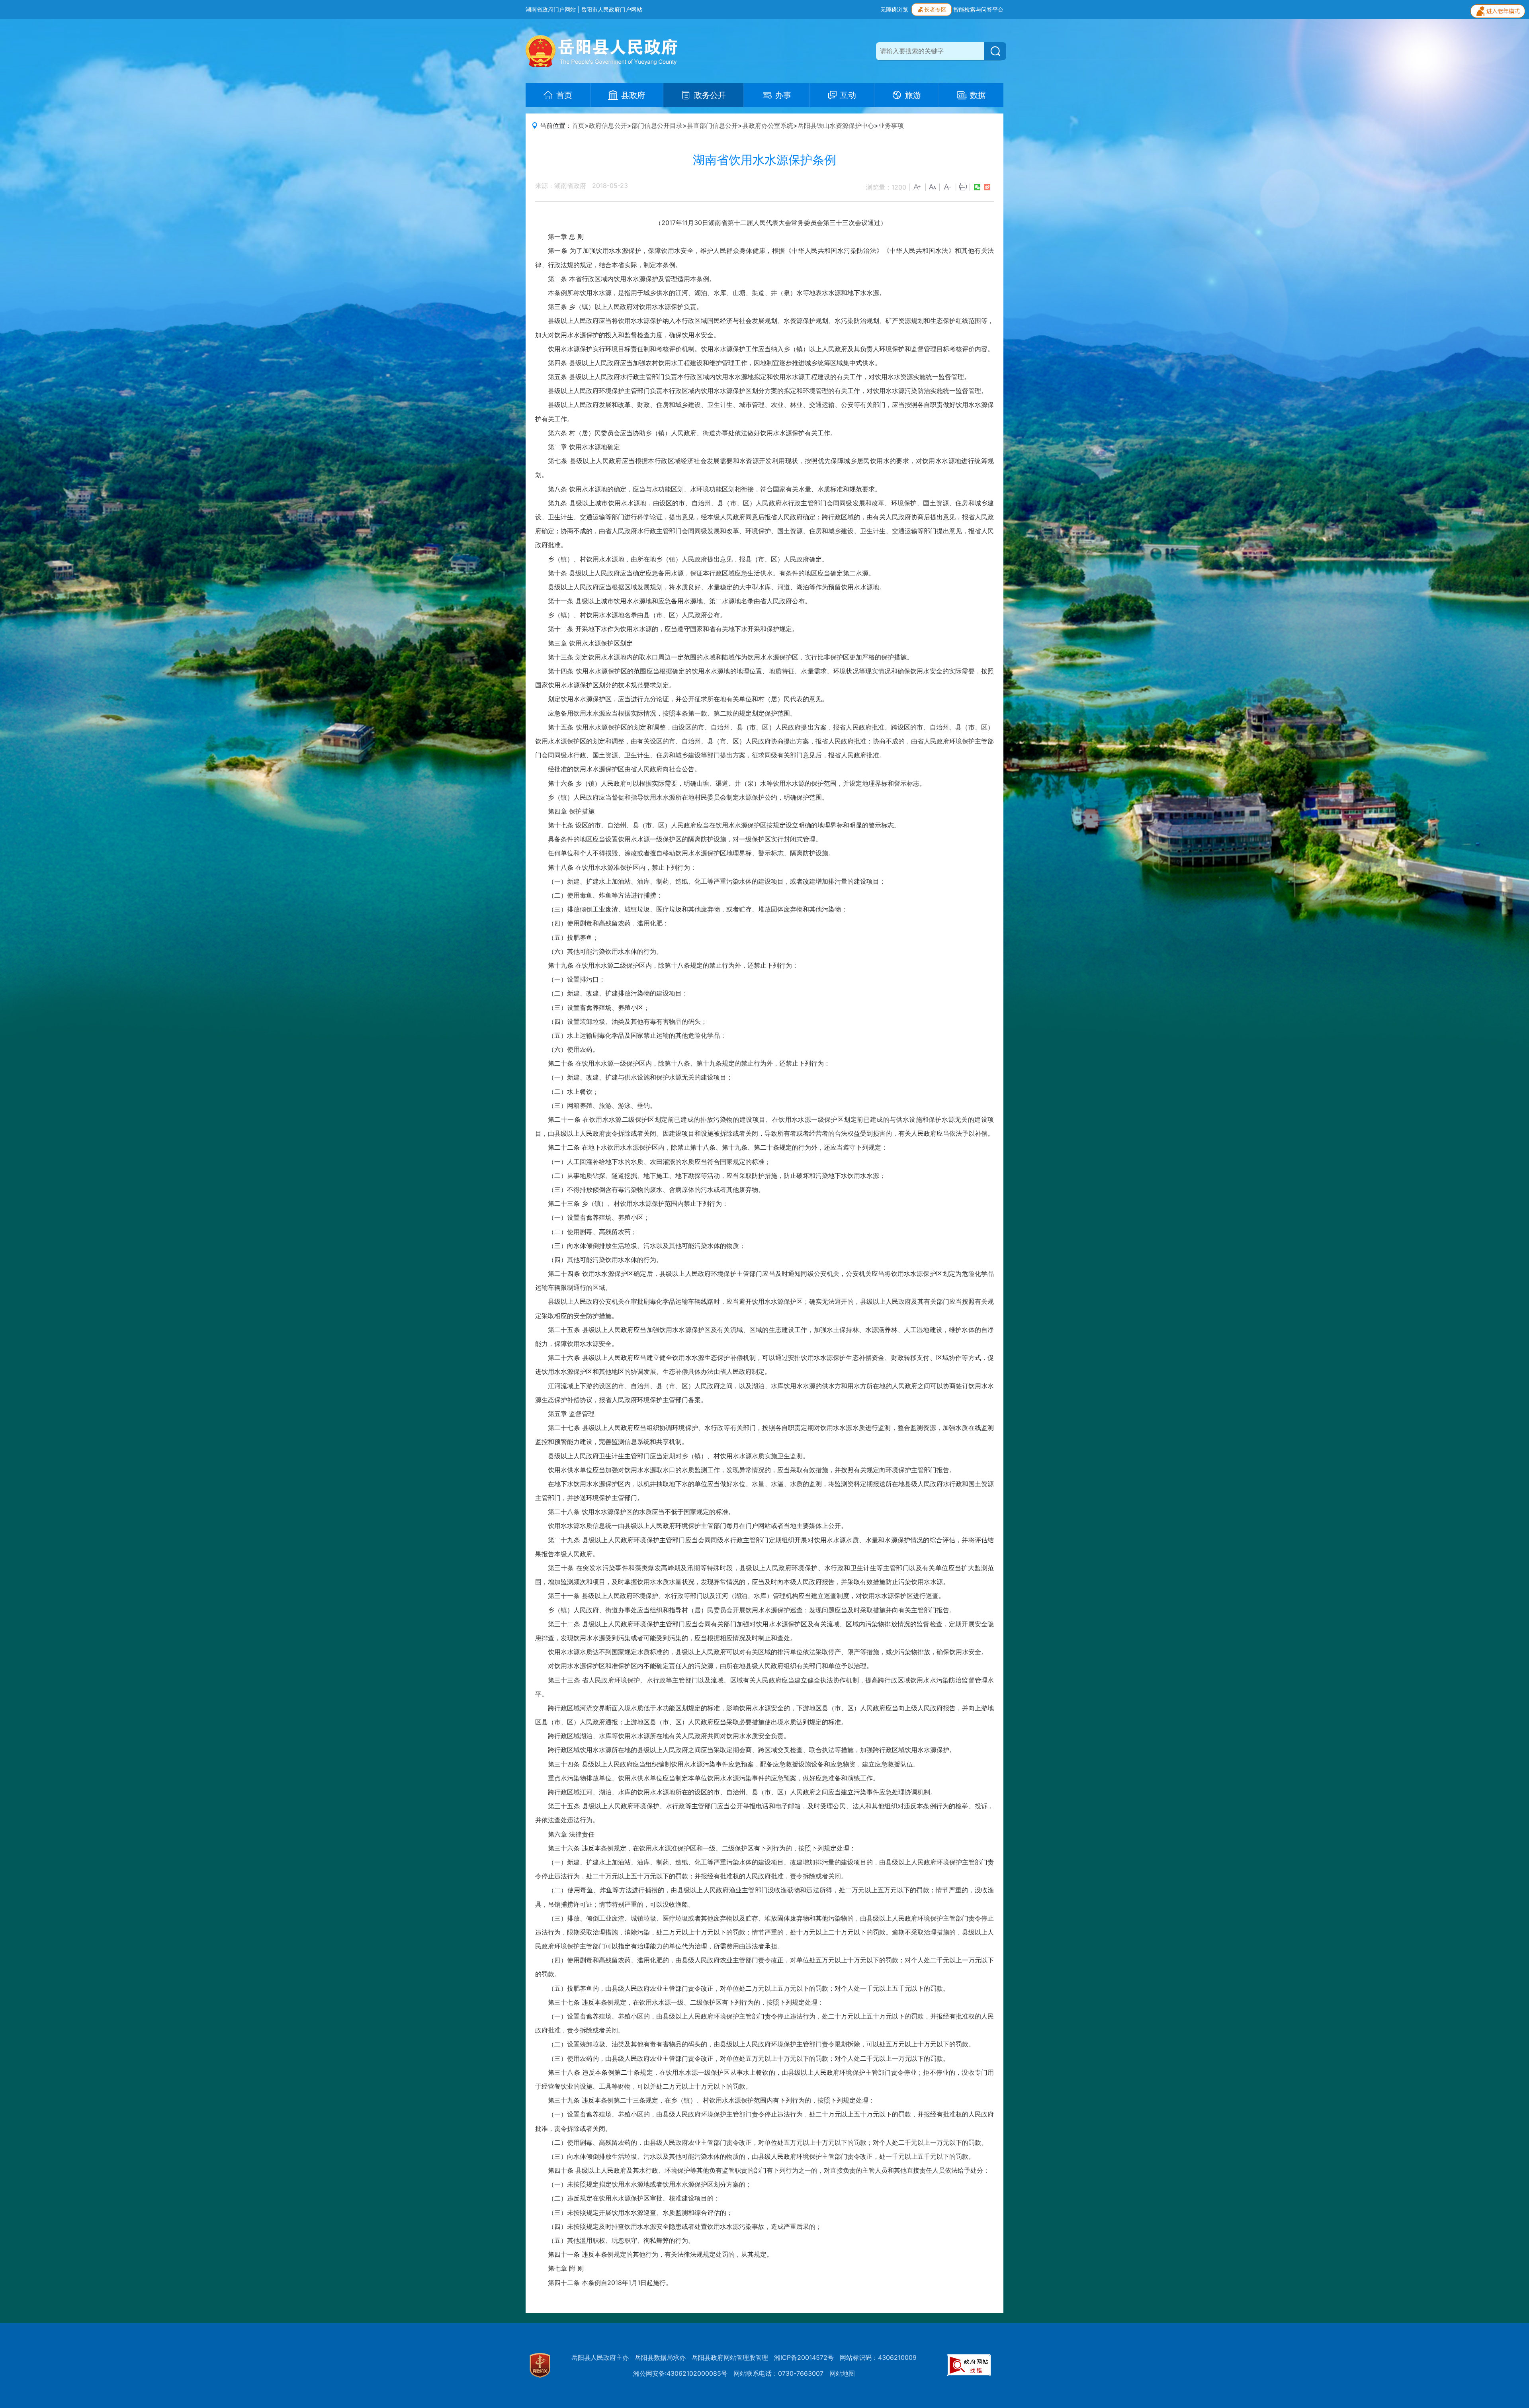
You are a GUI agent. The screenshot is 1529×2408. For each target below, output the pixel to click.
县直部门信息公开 (712, 125)
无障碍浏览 (894, 9)
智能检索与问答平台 (978, 9)
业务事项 (891, 125)
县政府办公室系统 (768, 125)
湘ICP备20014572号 (804, 2357)
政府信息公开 (608, 125)
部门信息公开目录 (657, 125)
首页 (578, 125)
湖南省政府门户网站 (551, 9)
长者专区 (935, 9)
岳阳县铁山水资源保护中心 (836, 125)
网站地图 (842, 2373)
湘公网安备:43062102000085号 (680, 2373)
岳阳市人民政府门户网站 (612, 9)
